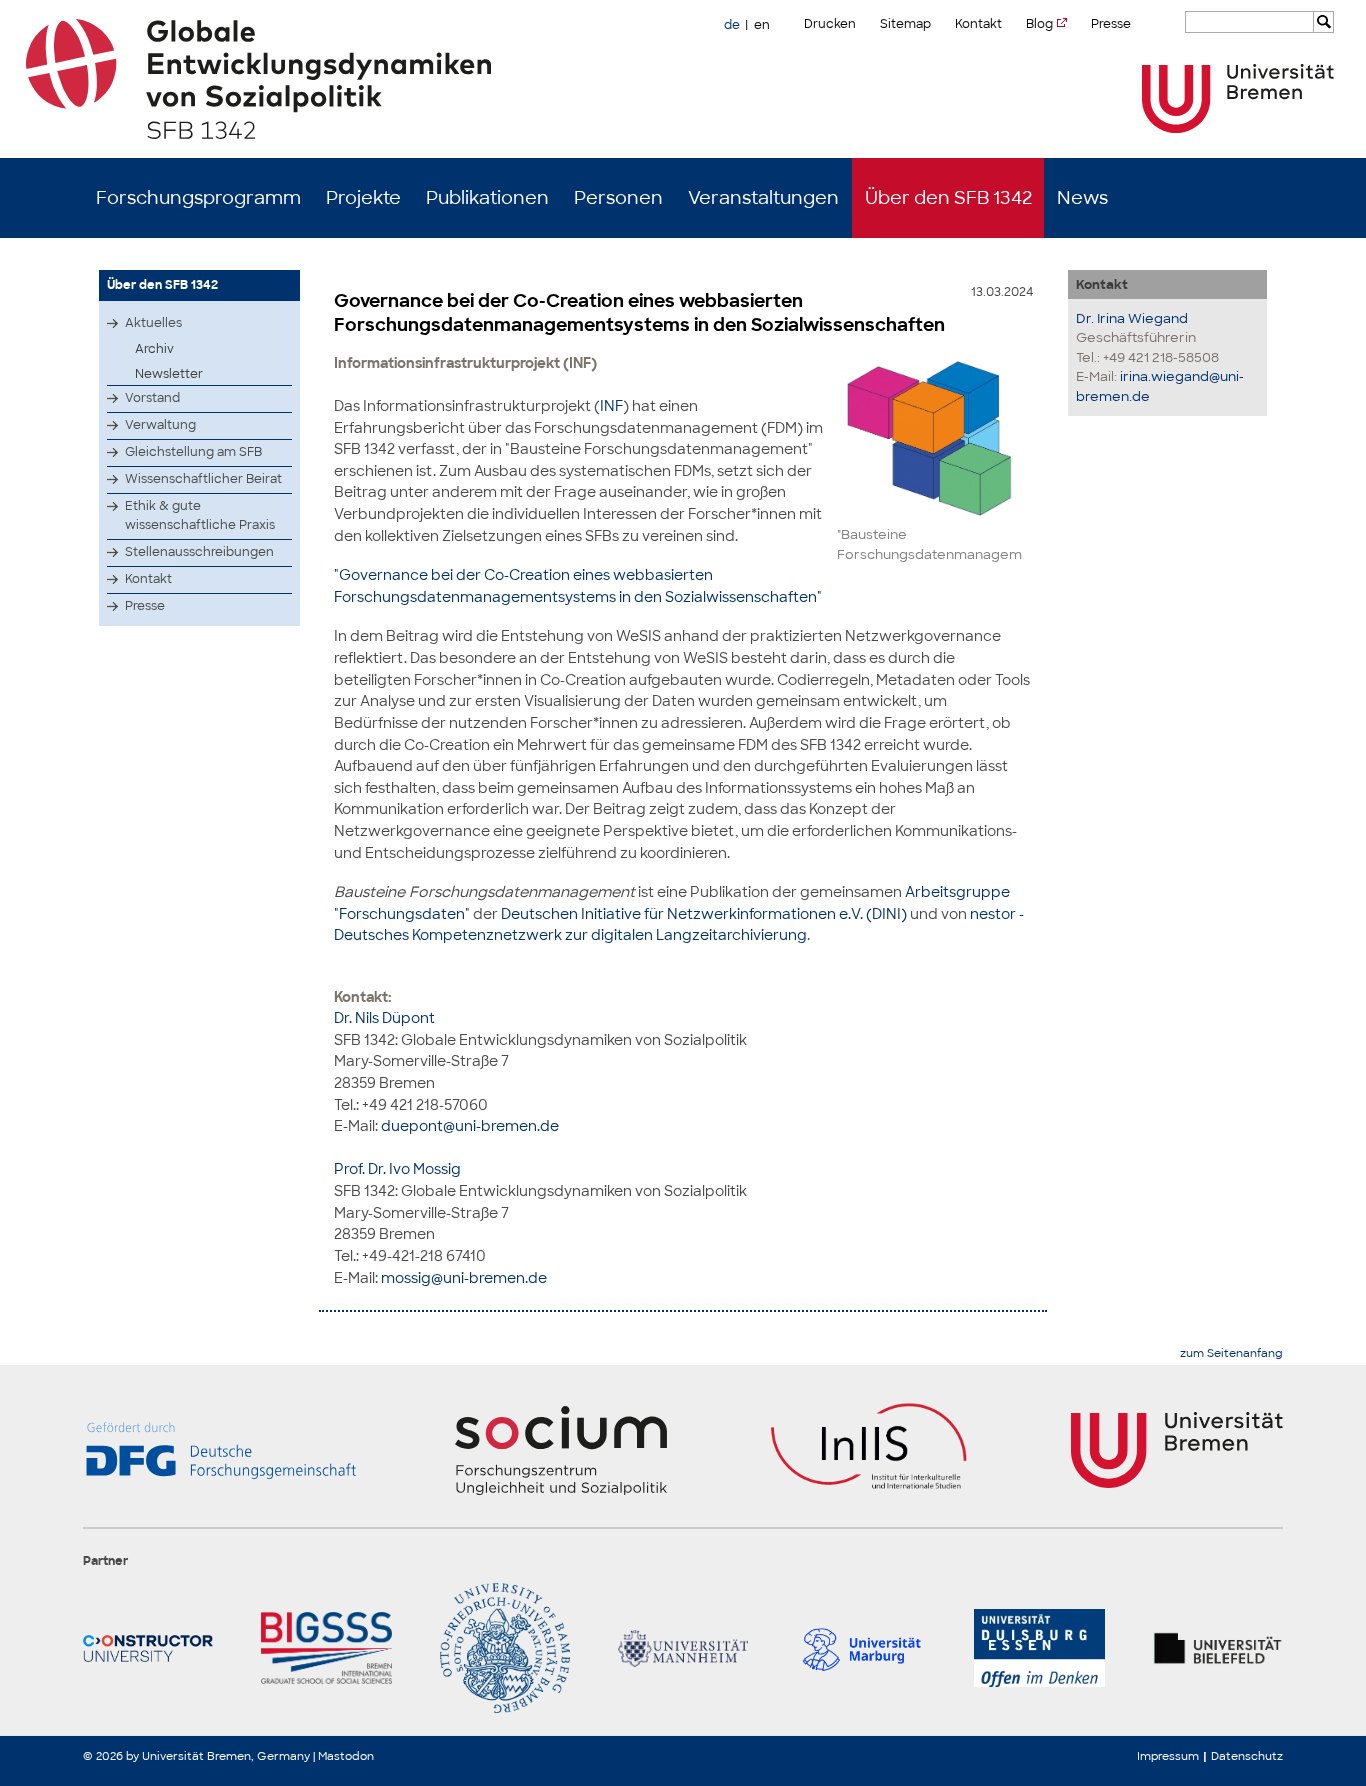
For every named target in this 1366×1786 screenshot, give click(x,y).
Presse (1111, 24)
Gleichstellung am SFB (193, 452)
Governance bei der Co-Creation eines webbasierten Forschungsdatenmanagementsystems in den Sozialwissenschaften (639, 313)
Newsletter (169, 374)
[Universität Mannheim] (683, 1648)
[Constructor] (148, 1648)
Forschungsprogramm (198, 198)
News (1082, 198)
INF (611, 405)
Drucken (830, 24)
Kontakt (978, 24)
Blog (1039, 24)
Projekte (363, 198)
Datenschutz (1247, 1756)
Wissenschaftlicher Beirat (203, 479)
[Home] (683, 79)
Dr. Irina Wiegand (1132, 318)
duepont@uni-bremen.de (470, 1125)
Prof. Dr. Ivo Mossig (397, 1168)
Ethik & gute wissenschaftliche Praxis (200, 515)
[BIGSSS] (326, 1648)
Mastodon (346, 1756)
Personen (618, 198)
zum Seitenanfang (1231, 1353)
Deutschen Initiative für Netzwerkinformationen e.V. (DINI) (704, 913)
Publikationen (487, 198)
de (732, 25)
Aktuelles (153, 323)
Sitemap (905, 24)
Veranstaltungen (763, 198)
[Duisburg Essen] (1039, 1648)
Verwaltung (160, 425)
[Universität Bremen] (1238, 98)
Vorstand (152, 398)
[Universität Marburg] (861, 1648)
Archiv (154, 349)
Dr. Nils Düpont (384, 1017)
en (762, 25)
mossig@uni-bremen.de (464, 1277)
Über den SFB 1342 (948, 198)
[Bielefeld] (1218, 1648)
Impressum (1168, 1756)
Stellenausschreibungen (199, 552)
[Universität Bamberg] (505, 1648)
